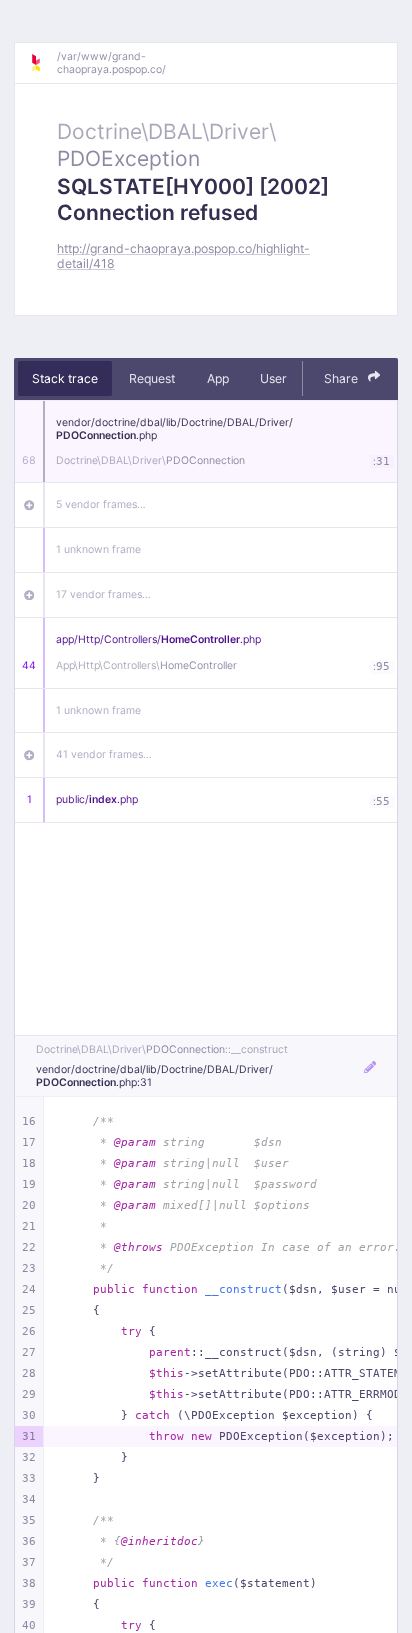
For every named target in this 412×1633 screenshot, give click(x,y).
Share (342, 378)
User (273, 378)
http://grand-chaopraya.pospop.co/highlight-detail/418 (183, 256)
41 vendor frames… (104, 754)
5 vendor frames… (101, 504)
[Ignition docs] (43, 63)
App (218, 378)
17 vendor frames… (103, 594)
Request (152, 378)
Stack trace (65, 378)
